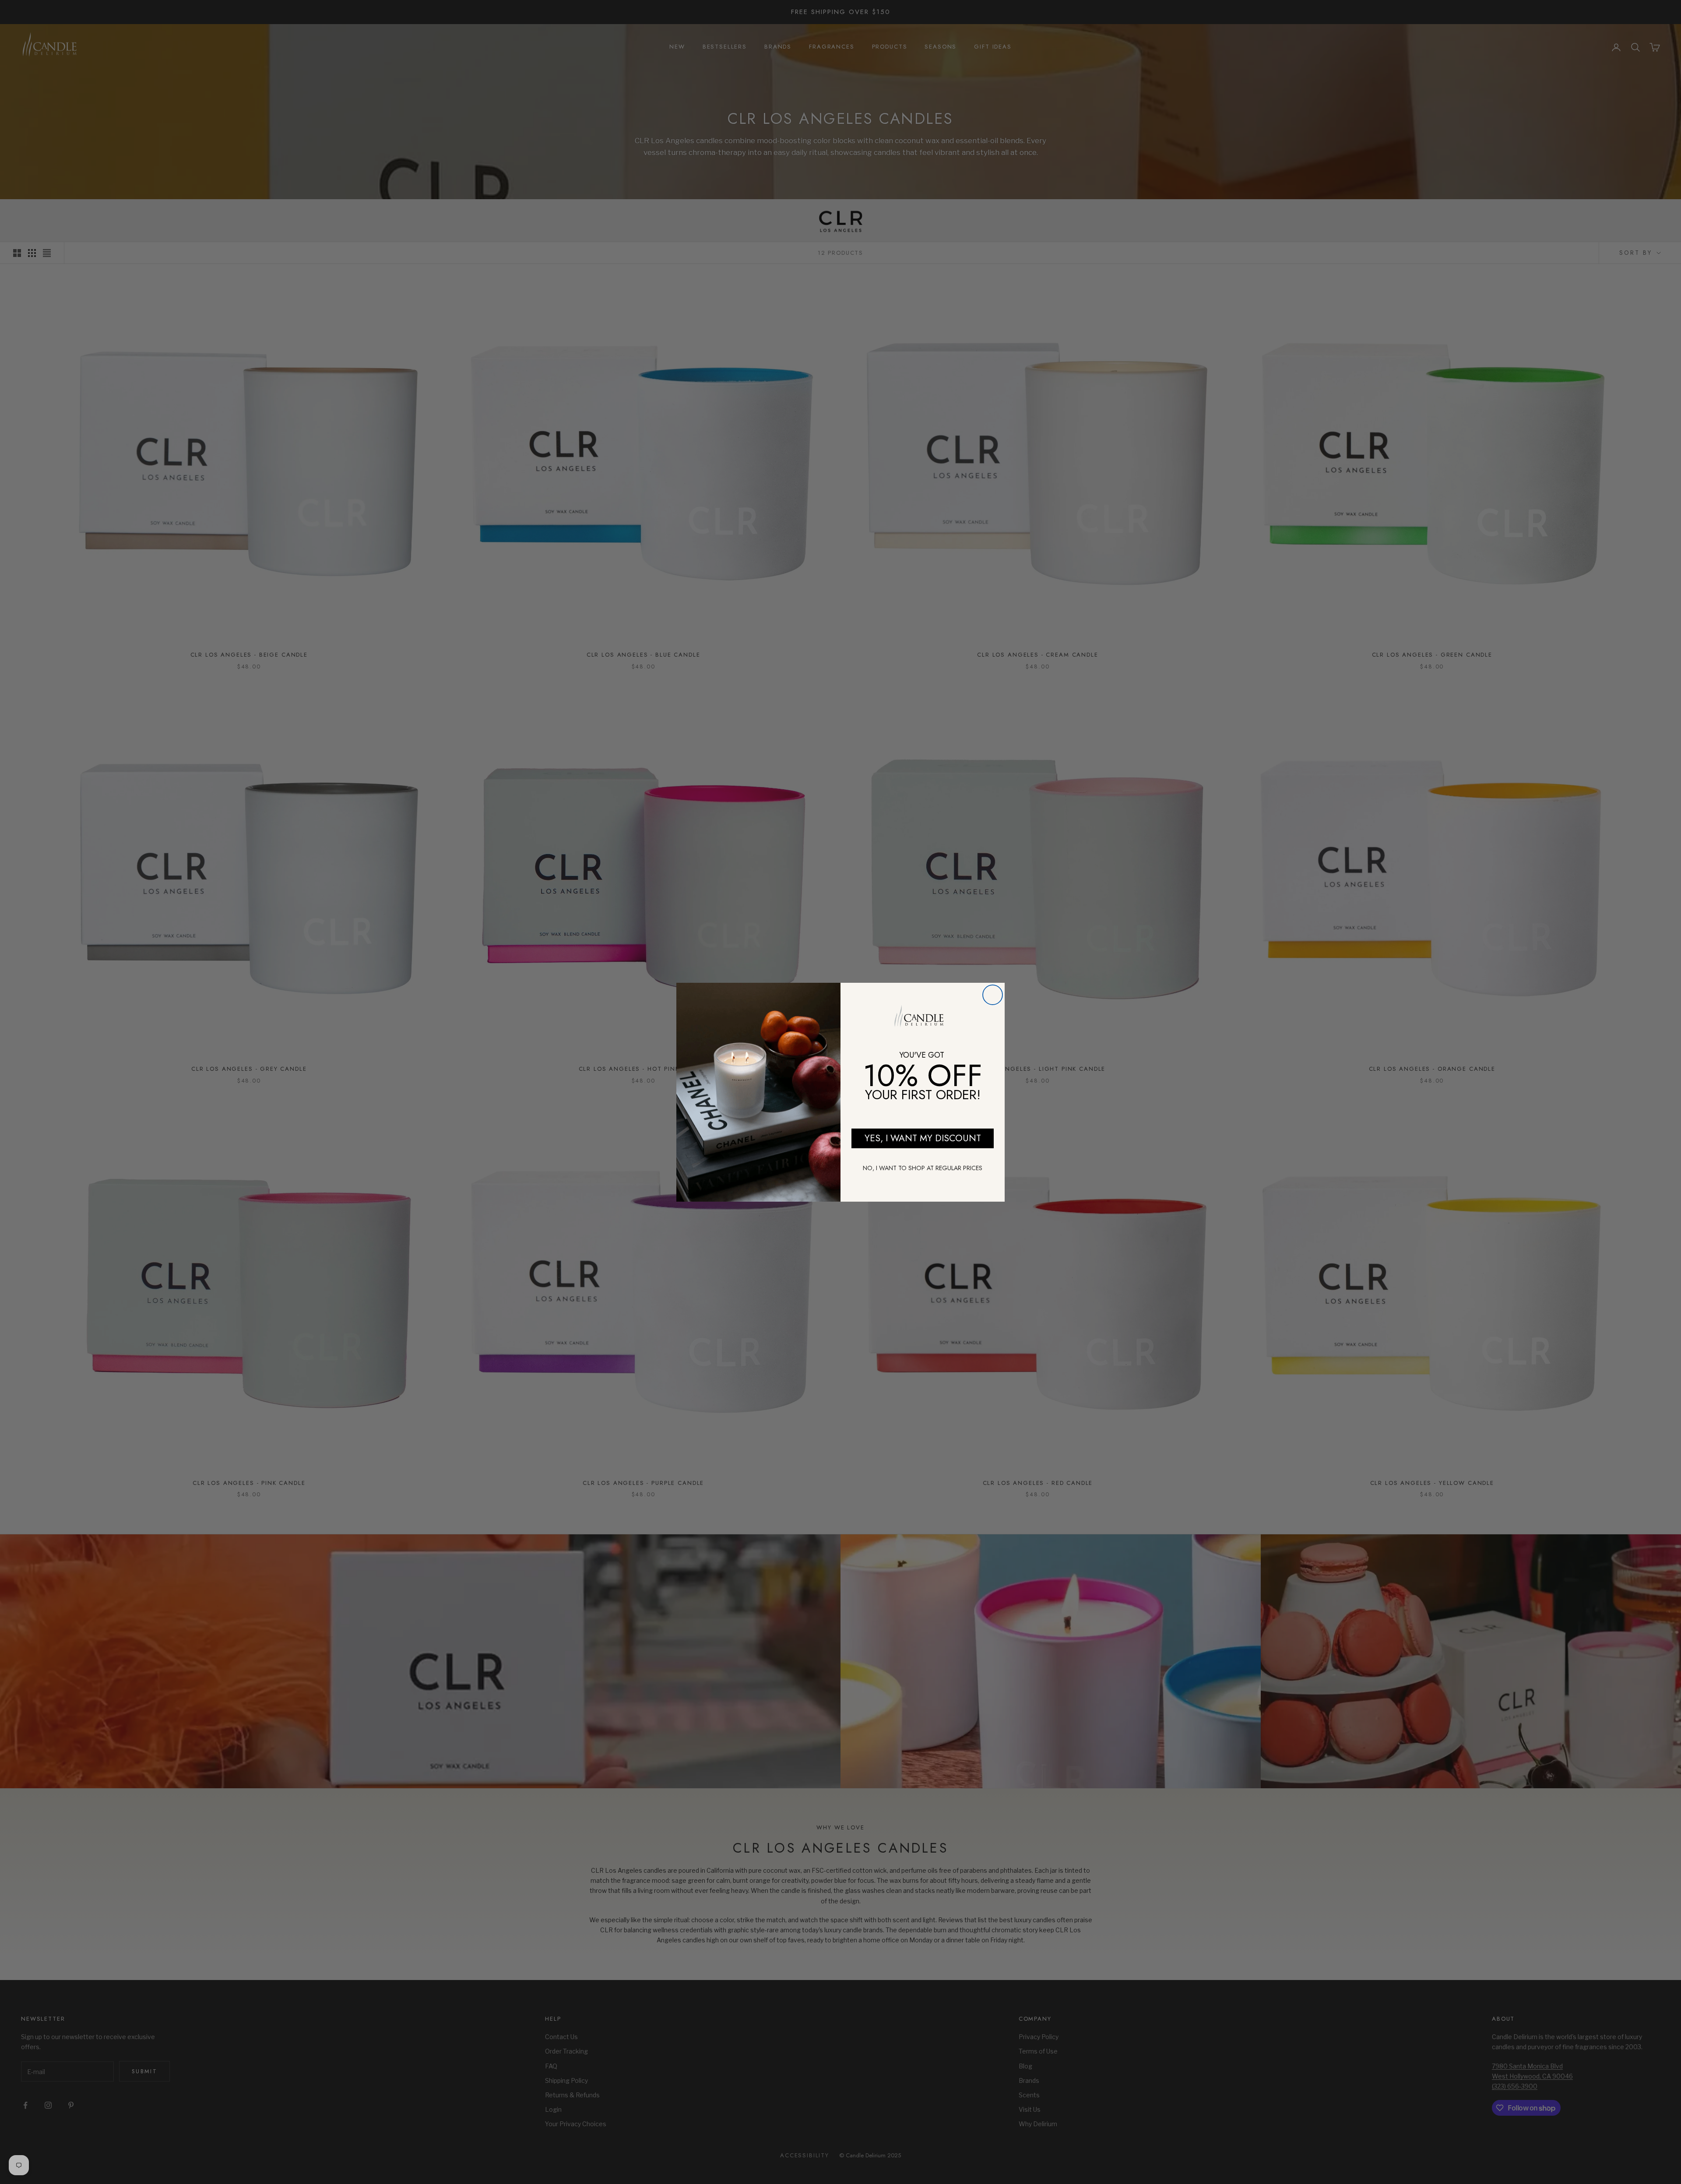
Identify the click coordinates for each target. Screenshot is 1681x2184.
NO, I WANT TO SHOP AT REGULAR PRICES (923, 1168)
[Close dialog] (993, 995)
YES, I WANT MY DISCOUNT (923, 1138)
